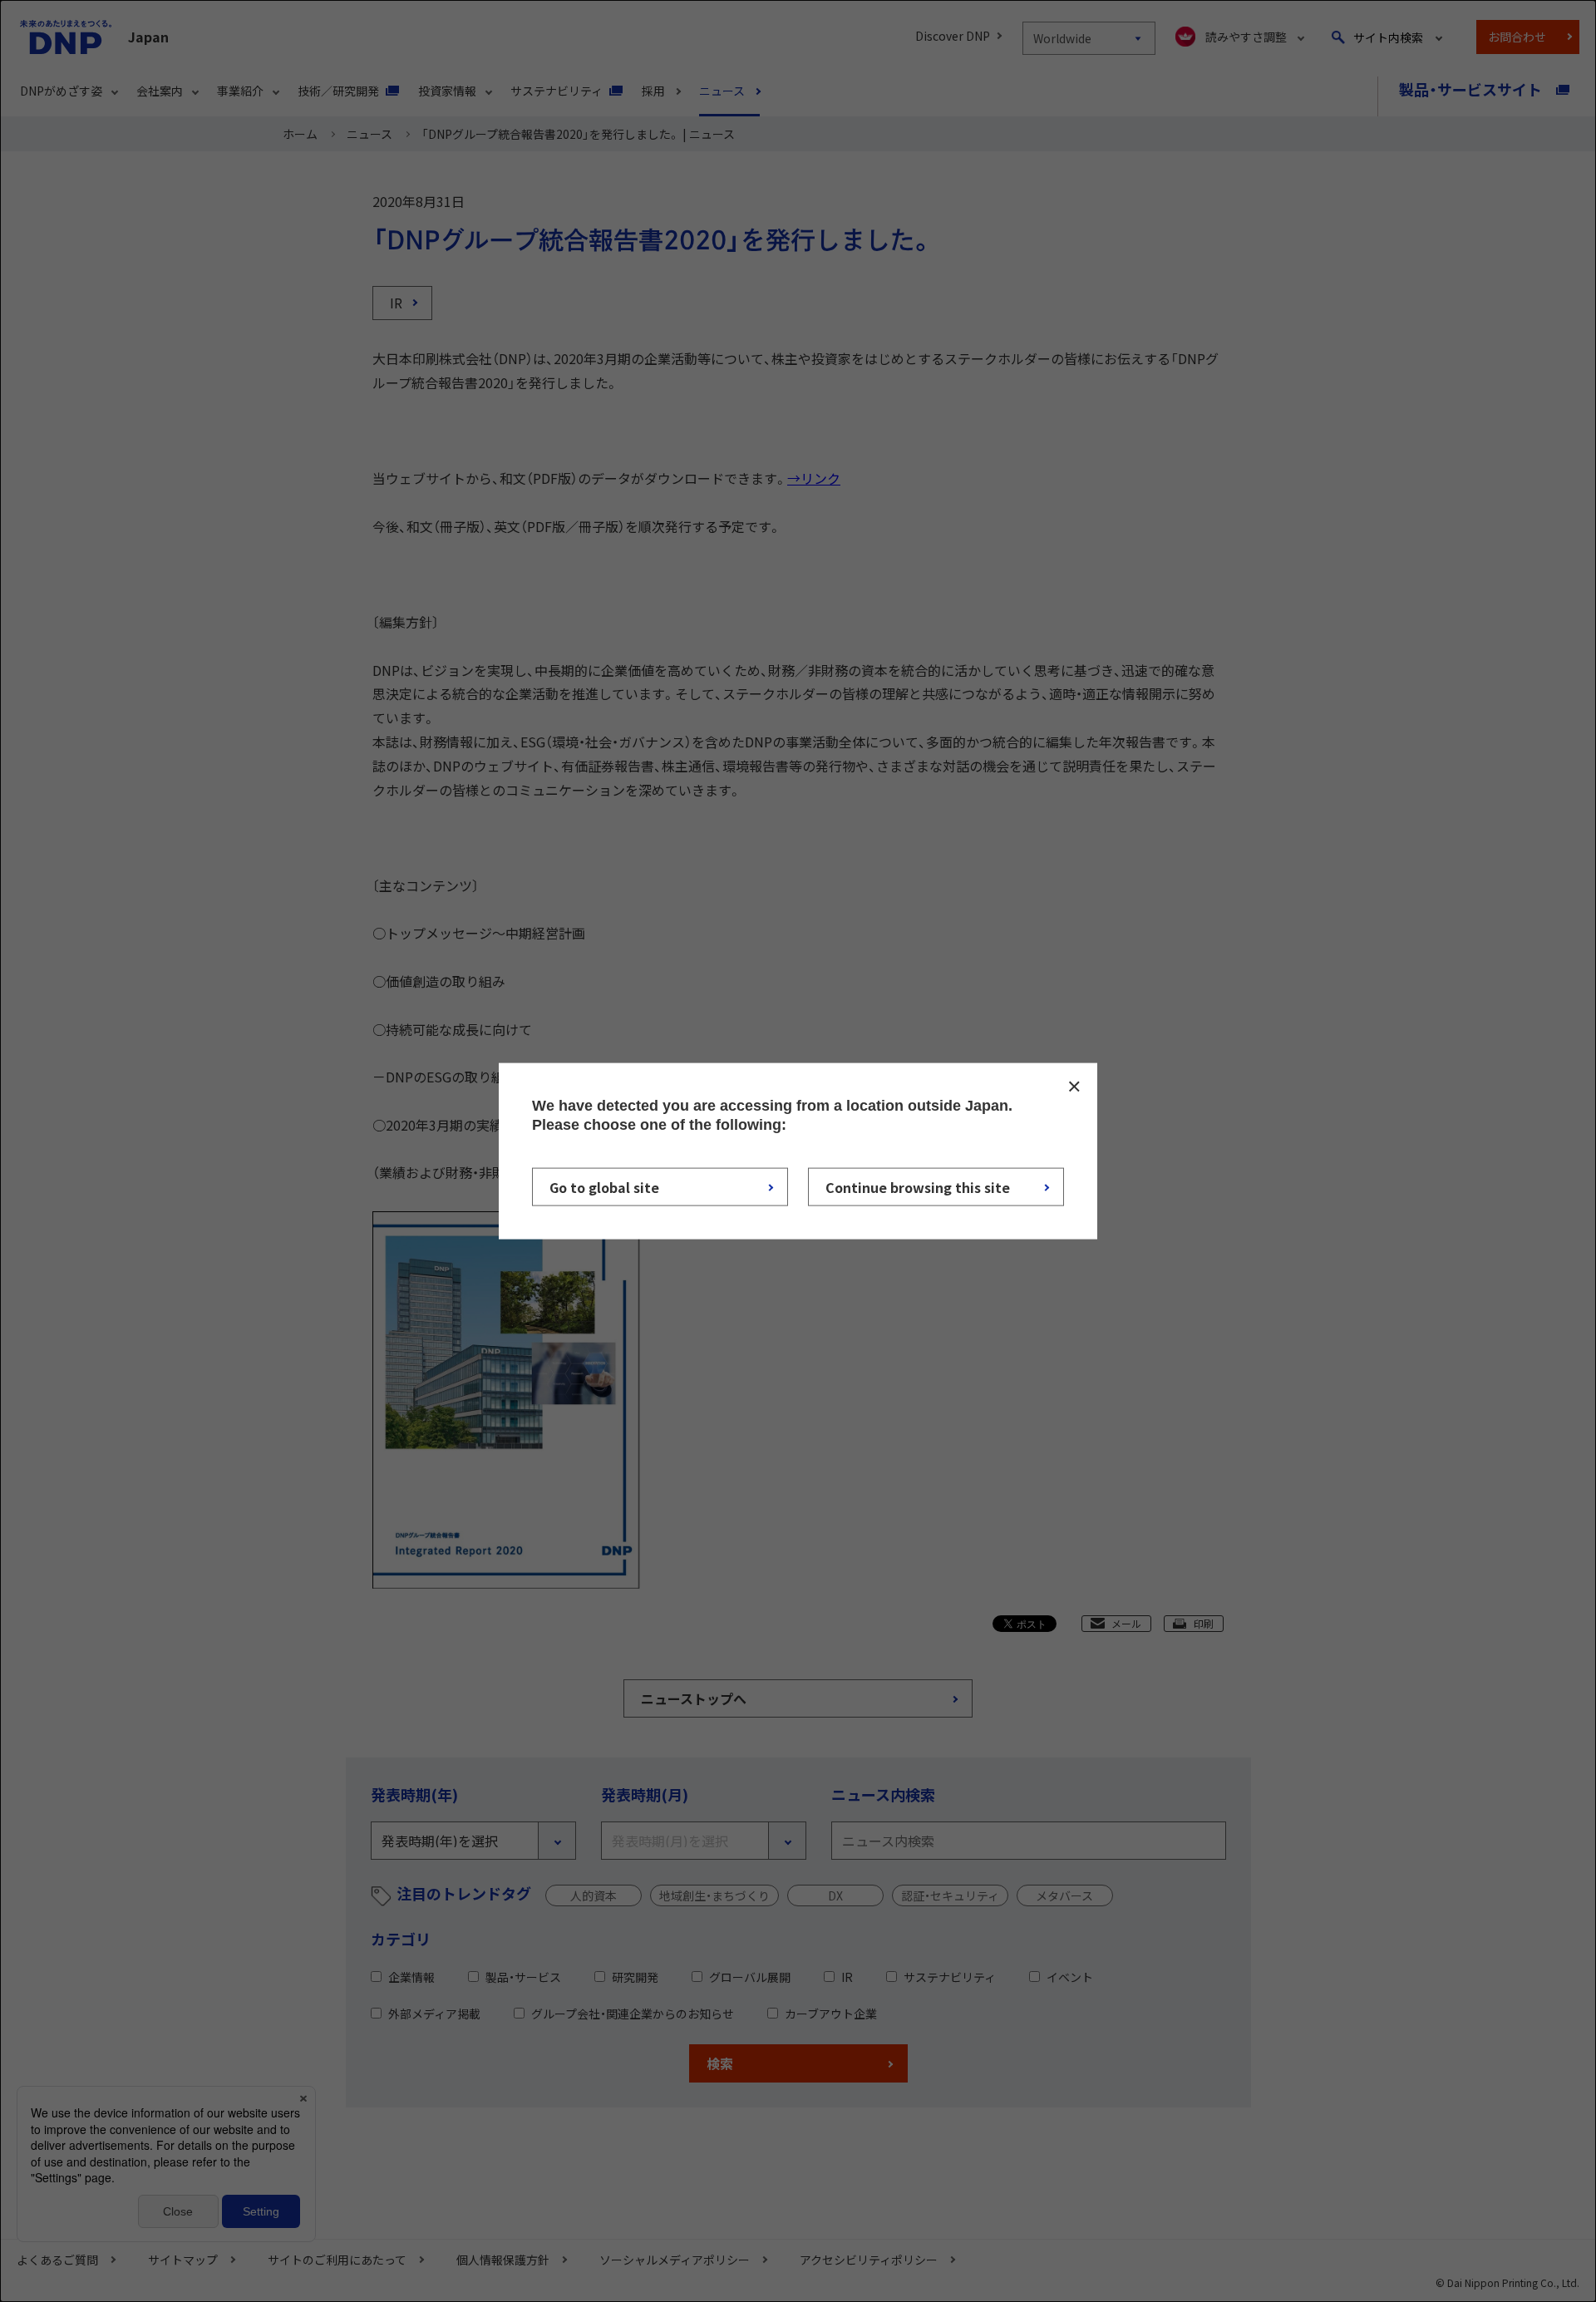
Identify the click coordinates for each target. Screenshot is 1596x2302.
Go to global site (604, 1187)
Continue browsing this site (918, 1187)
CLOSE (1074, 1086)
